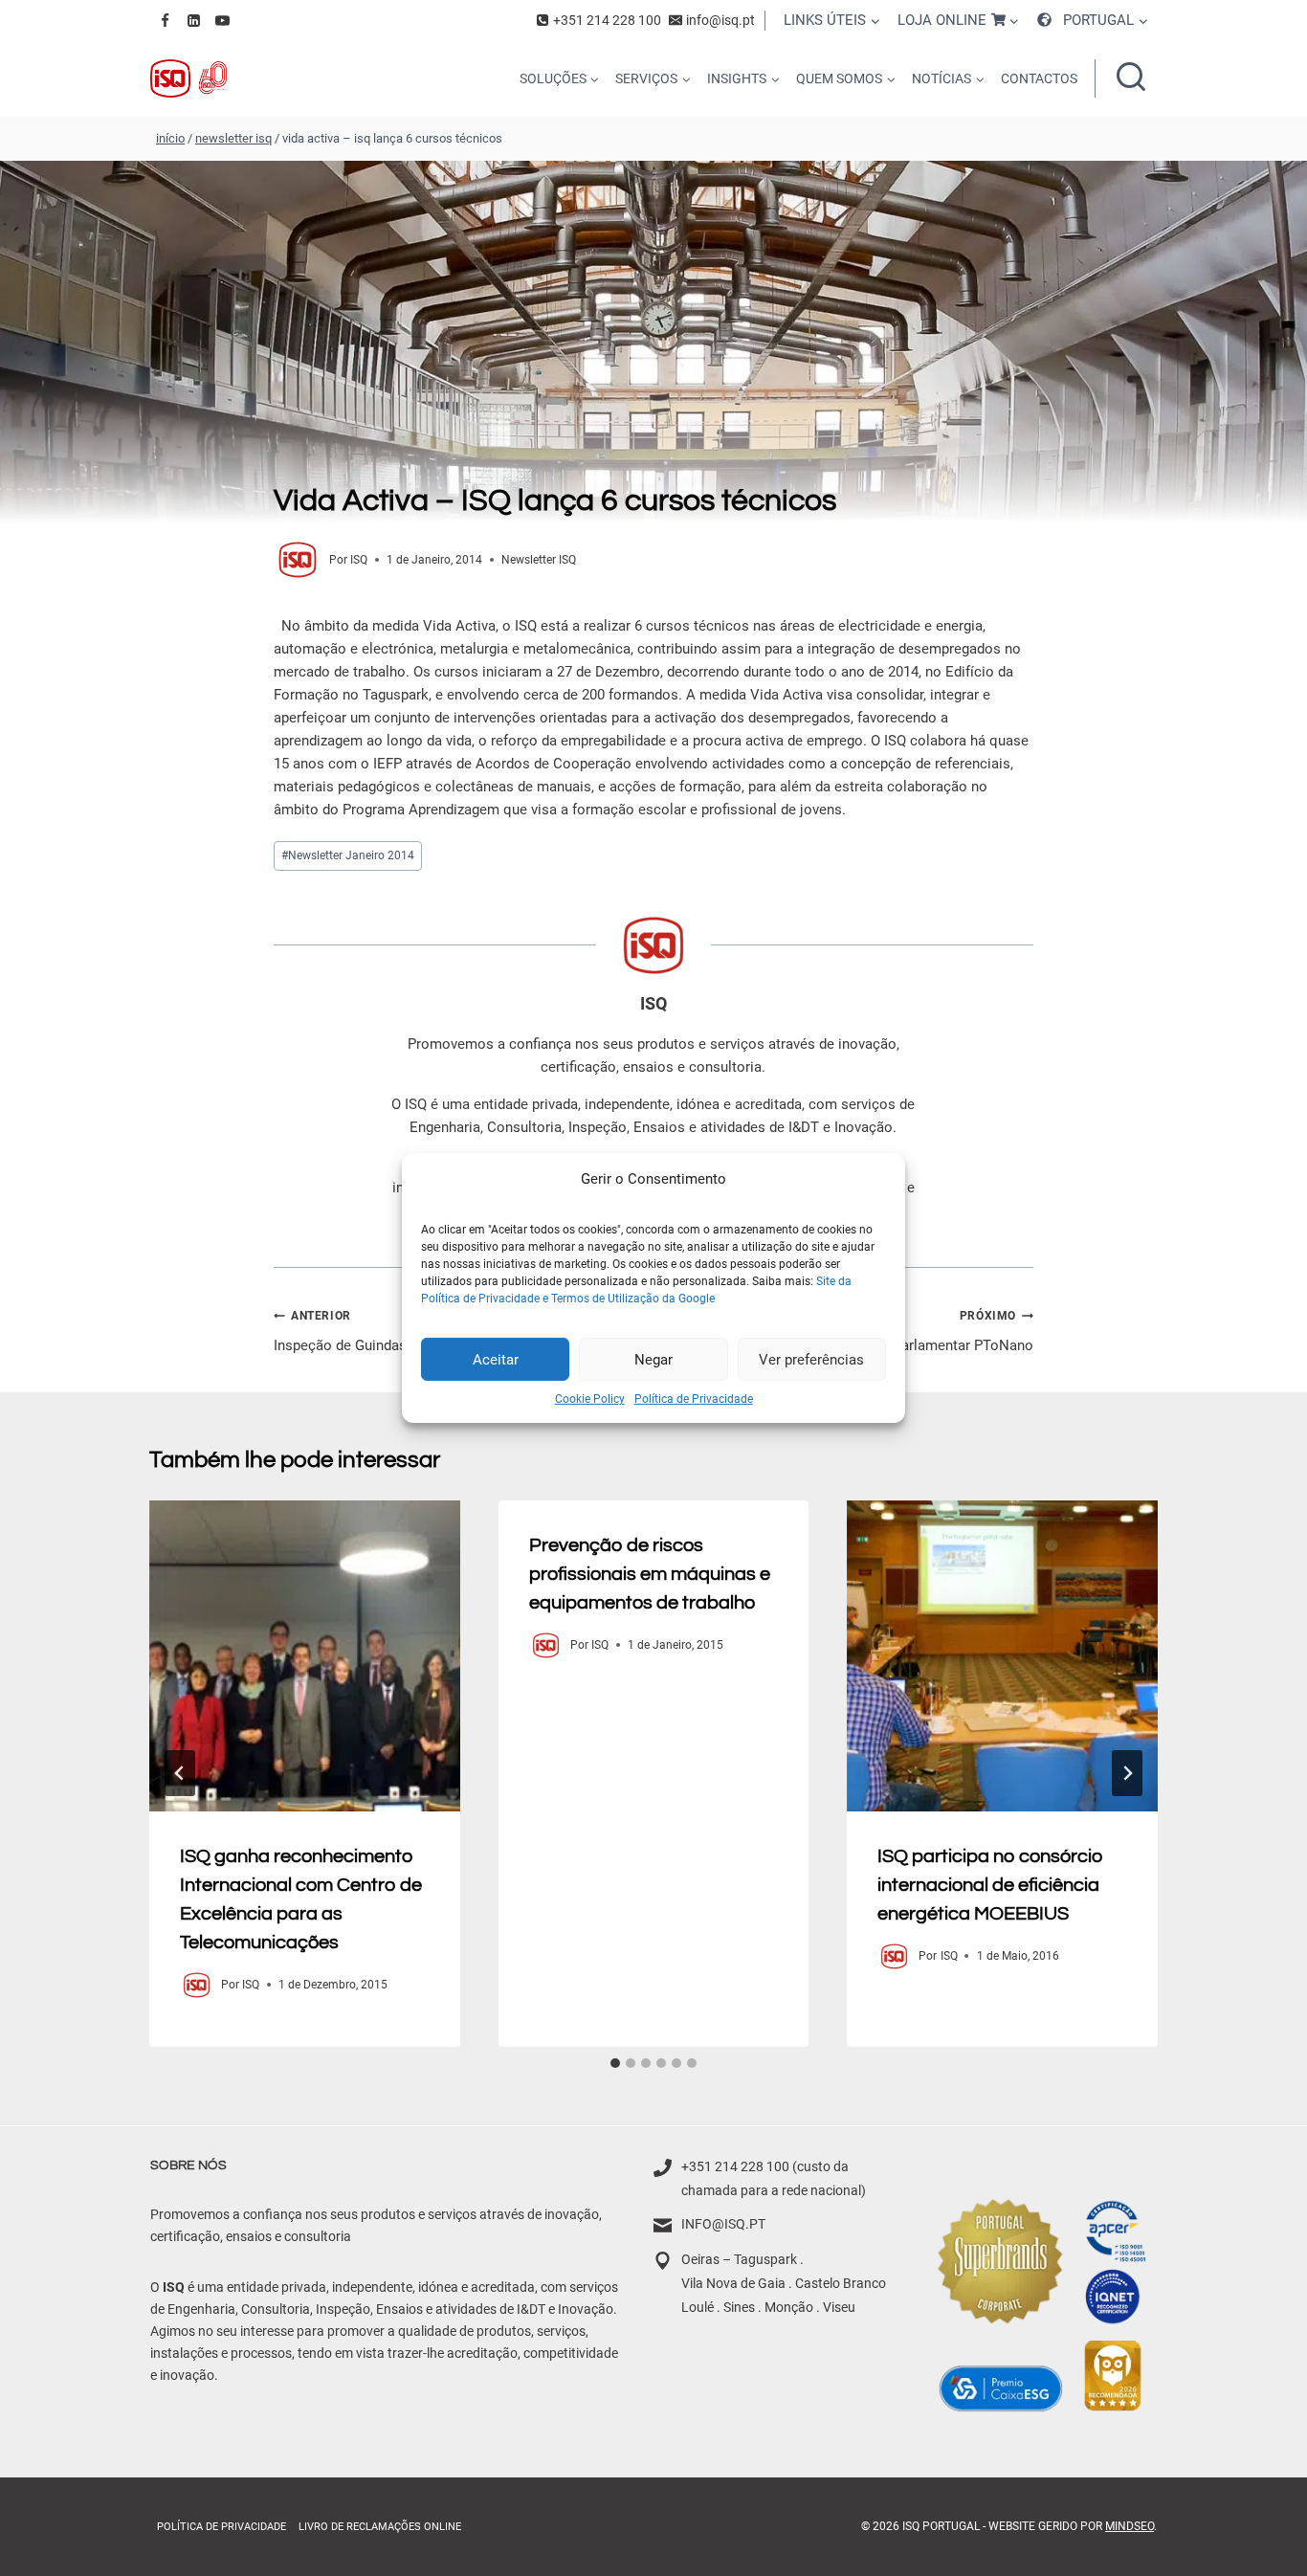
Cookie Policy (590, 1399)
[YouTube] (222, 20)
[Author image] (298, 560)
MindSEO (1130, 2526)
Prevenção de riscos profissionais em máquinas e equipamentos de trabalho (650, 1574)
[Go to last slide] (180, 1773)
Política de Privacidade (694, 1399)
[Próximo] (1127, 1773)
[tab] (615, 2063)
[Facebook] (165, 20)
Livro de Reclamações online (380, 2527)
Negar (653, 1359)
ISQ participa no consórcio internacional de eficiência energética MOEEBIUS (990, 1885)
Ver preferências (811, 1359)
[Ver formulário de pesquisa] (1131, 78)
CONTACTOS (1039, 78)
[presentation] (305, 1656)
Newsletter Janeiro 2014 (348, 855)
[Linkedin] (193, 20)
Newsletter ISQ (539, 560)
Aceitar (496, 1359)
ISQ (359, 560)
